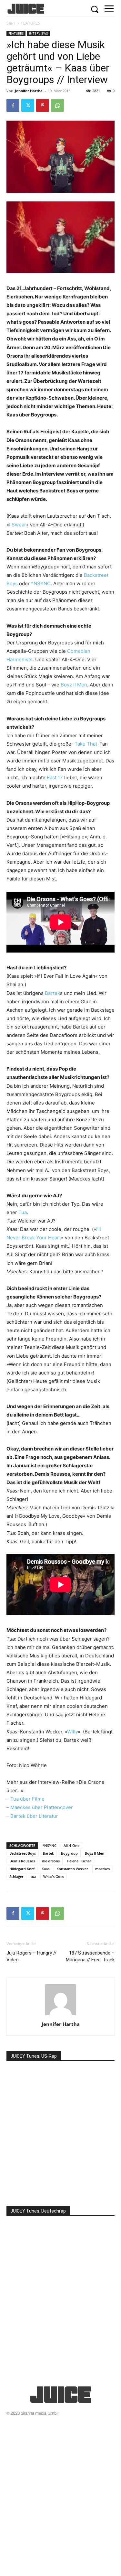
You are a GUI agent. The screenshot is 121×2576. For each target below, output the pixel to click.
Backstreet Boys (23, 1853)
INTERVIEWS (38, 33)
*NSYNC (41, 583)
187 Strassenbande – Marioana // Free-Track (90, 1956)
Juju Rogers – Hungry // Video (31, 1956)
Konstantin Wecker (72, 1869)
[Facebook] (13, 105)
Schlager (16, 1876)
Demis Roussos (22, 1861)
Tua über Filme (27, 1799)
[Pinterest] (43, 105)
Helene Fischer (79, 1861)
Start (11, 23)
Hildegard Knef (22, 1869)
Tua (23, 1212)
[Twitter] (28, 105)
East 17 (55, 777)
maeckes (102, 1869)
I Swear (18, 525)
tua (33, 1876)
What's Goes (54, 1876)
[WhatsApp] (57, 105)
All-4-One (71, 1845)
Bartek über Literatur (34, 1816)
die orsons (51, 1861)
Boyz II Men (74, 685)
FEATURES (31, 23)
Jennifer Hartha (29, 91)
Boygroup (69, 1853)
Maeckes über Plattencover (42, 1807)
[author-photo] (61, 2015)
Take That (86, 744)
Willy (72, 1732)
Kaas (45, 1869)
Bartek (52, 993)
